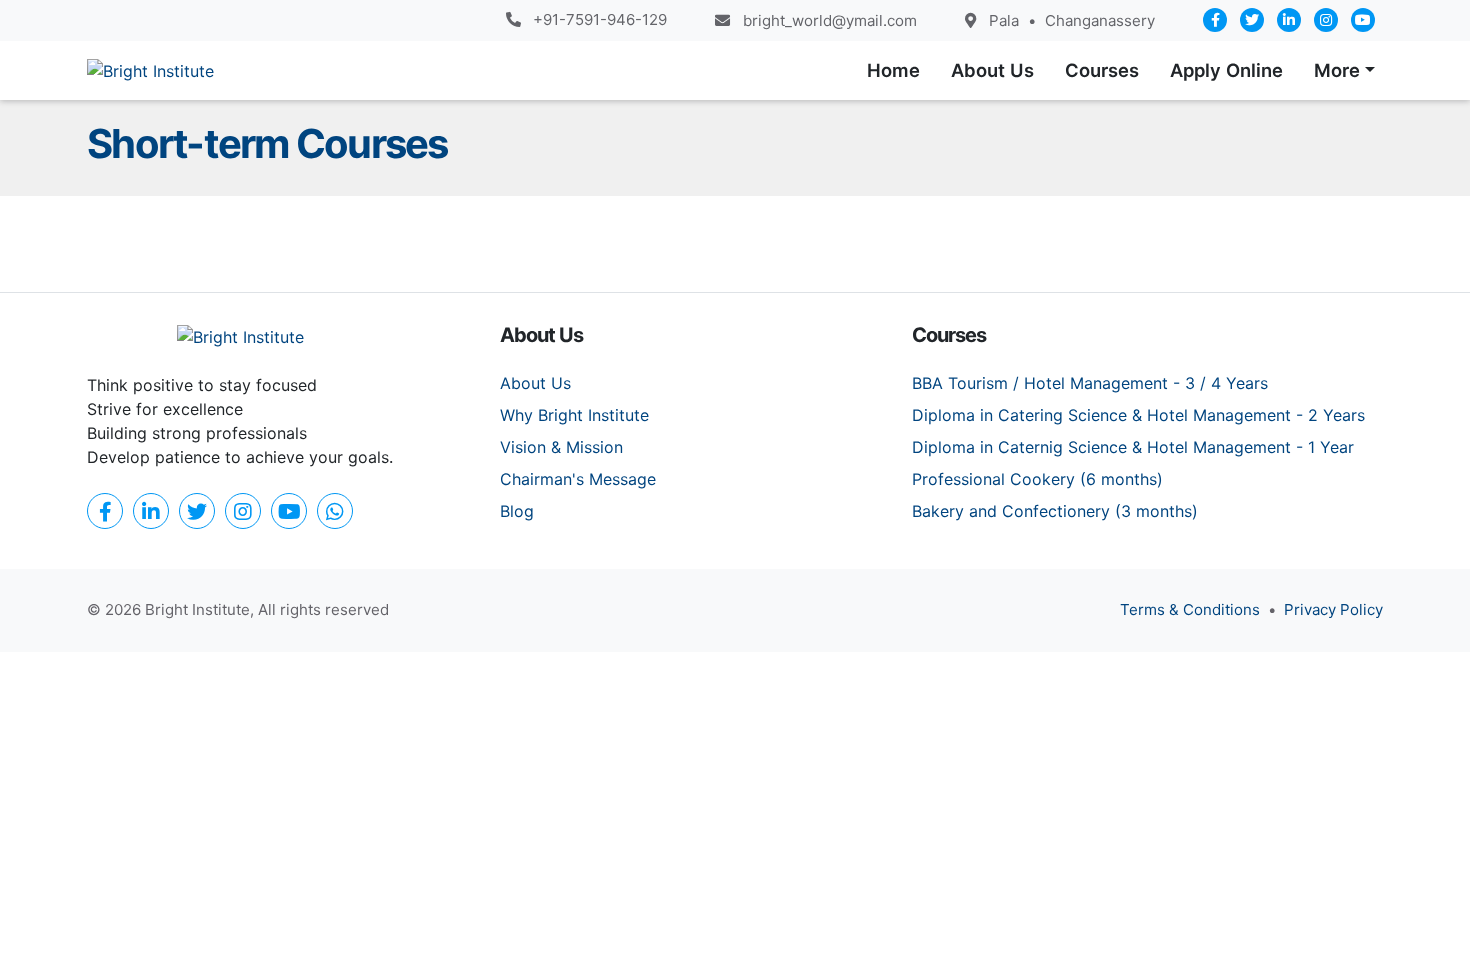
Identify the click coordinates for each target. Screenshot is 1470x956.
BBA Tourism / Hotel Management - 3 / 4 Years (1090, 383)
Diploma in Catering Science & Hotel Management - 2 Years (1138, 415)
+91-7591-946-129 (600, 19)
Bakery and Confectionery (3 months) (1055, 511)
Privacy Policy (1333, 609)
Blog (517, 511)
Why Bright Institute (574, 415)
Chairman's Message (578, 479)
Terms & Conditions (1190, 609)
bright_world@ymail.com (830, 20)
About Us (535, 383)
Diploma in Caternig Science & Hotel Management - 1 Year (1133, 447)
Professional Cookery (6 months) (1037, 479)
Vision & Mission (561, 447)
